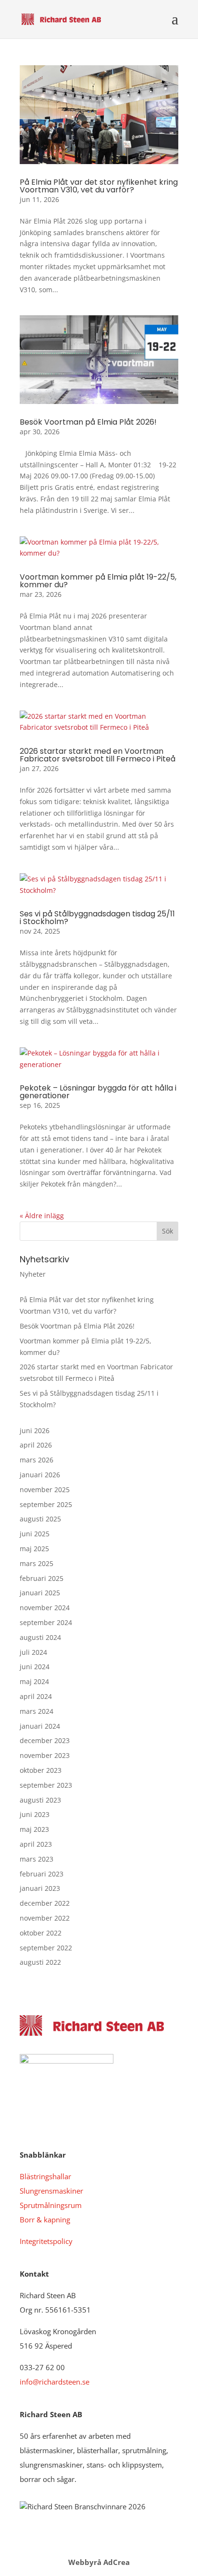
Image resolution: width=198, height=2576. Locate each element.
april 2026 (36, 1445)
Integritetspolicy (46, 2241)
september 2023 (46, 1785)
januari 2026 (40, 1475)
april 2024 (36, 1696)
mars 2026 (37, 1460)
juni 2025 (35, 1534)
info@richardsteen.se (55, 2382)
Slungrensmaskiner (51, 2191)
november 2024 (45, 1608)
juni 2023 (35, 1814)
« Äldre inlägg (42, 1216)
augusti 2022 (40, 1962)
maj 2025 (34, 1549)
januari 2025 (40, 1593)
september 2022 (46, 1948)
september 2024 (46, 1622)
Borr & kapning (45, 2220)
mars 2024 (37, 1711)
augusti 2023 (40, 1800)
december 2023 (45, 1740)
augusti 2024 (40, 1637)
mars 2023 (37, 1859)
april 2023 (36, 1844)
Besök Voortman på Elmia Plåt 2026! (88, 422)
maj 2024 (34, 1681)
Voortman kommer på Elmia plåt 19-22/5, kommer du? (98, 581)
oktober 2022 (41, 1933)
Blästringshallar (45, 2176)
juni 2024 (35, 1667)
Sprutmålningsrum (51, 2205)
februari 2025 (42, 1578)
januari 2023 (40, 1888)
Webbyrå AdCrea (99, 2562)
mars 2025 (37, 1563)
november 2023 (45, 1755)
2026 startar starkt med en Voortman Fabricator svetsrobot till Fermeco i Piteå (98, 755)
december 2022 (45, 1903)
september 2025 (46, 1504)
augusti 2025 (40, 1519)
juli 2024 (33, 1652)
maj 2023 (34, 1829)
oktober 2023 (41, 1770)
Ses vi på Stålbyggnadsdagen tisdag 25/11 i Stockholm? (97, 918)
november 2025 (45, 1490)
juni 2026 (35, 1430)
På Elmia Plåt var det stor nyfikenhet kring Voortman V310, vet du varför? (99, 186)
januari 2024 (40, 1726)
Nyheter (33, 1274)
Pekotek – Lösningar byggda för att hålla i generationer (98, 1092)
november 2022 (45, 1918)
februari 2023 (42, 1874)
